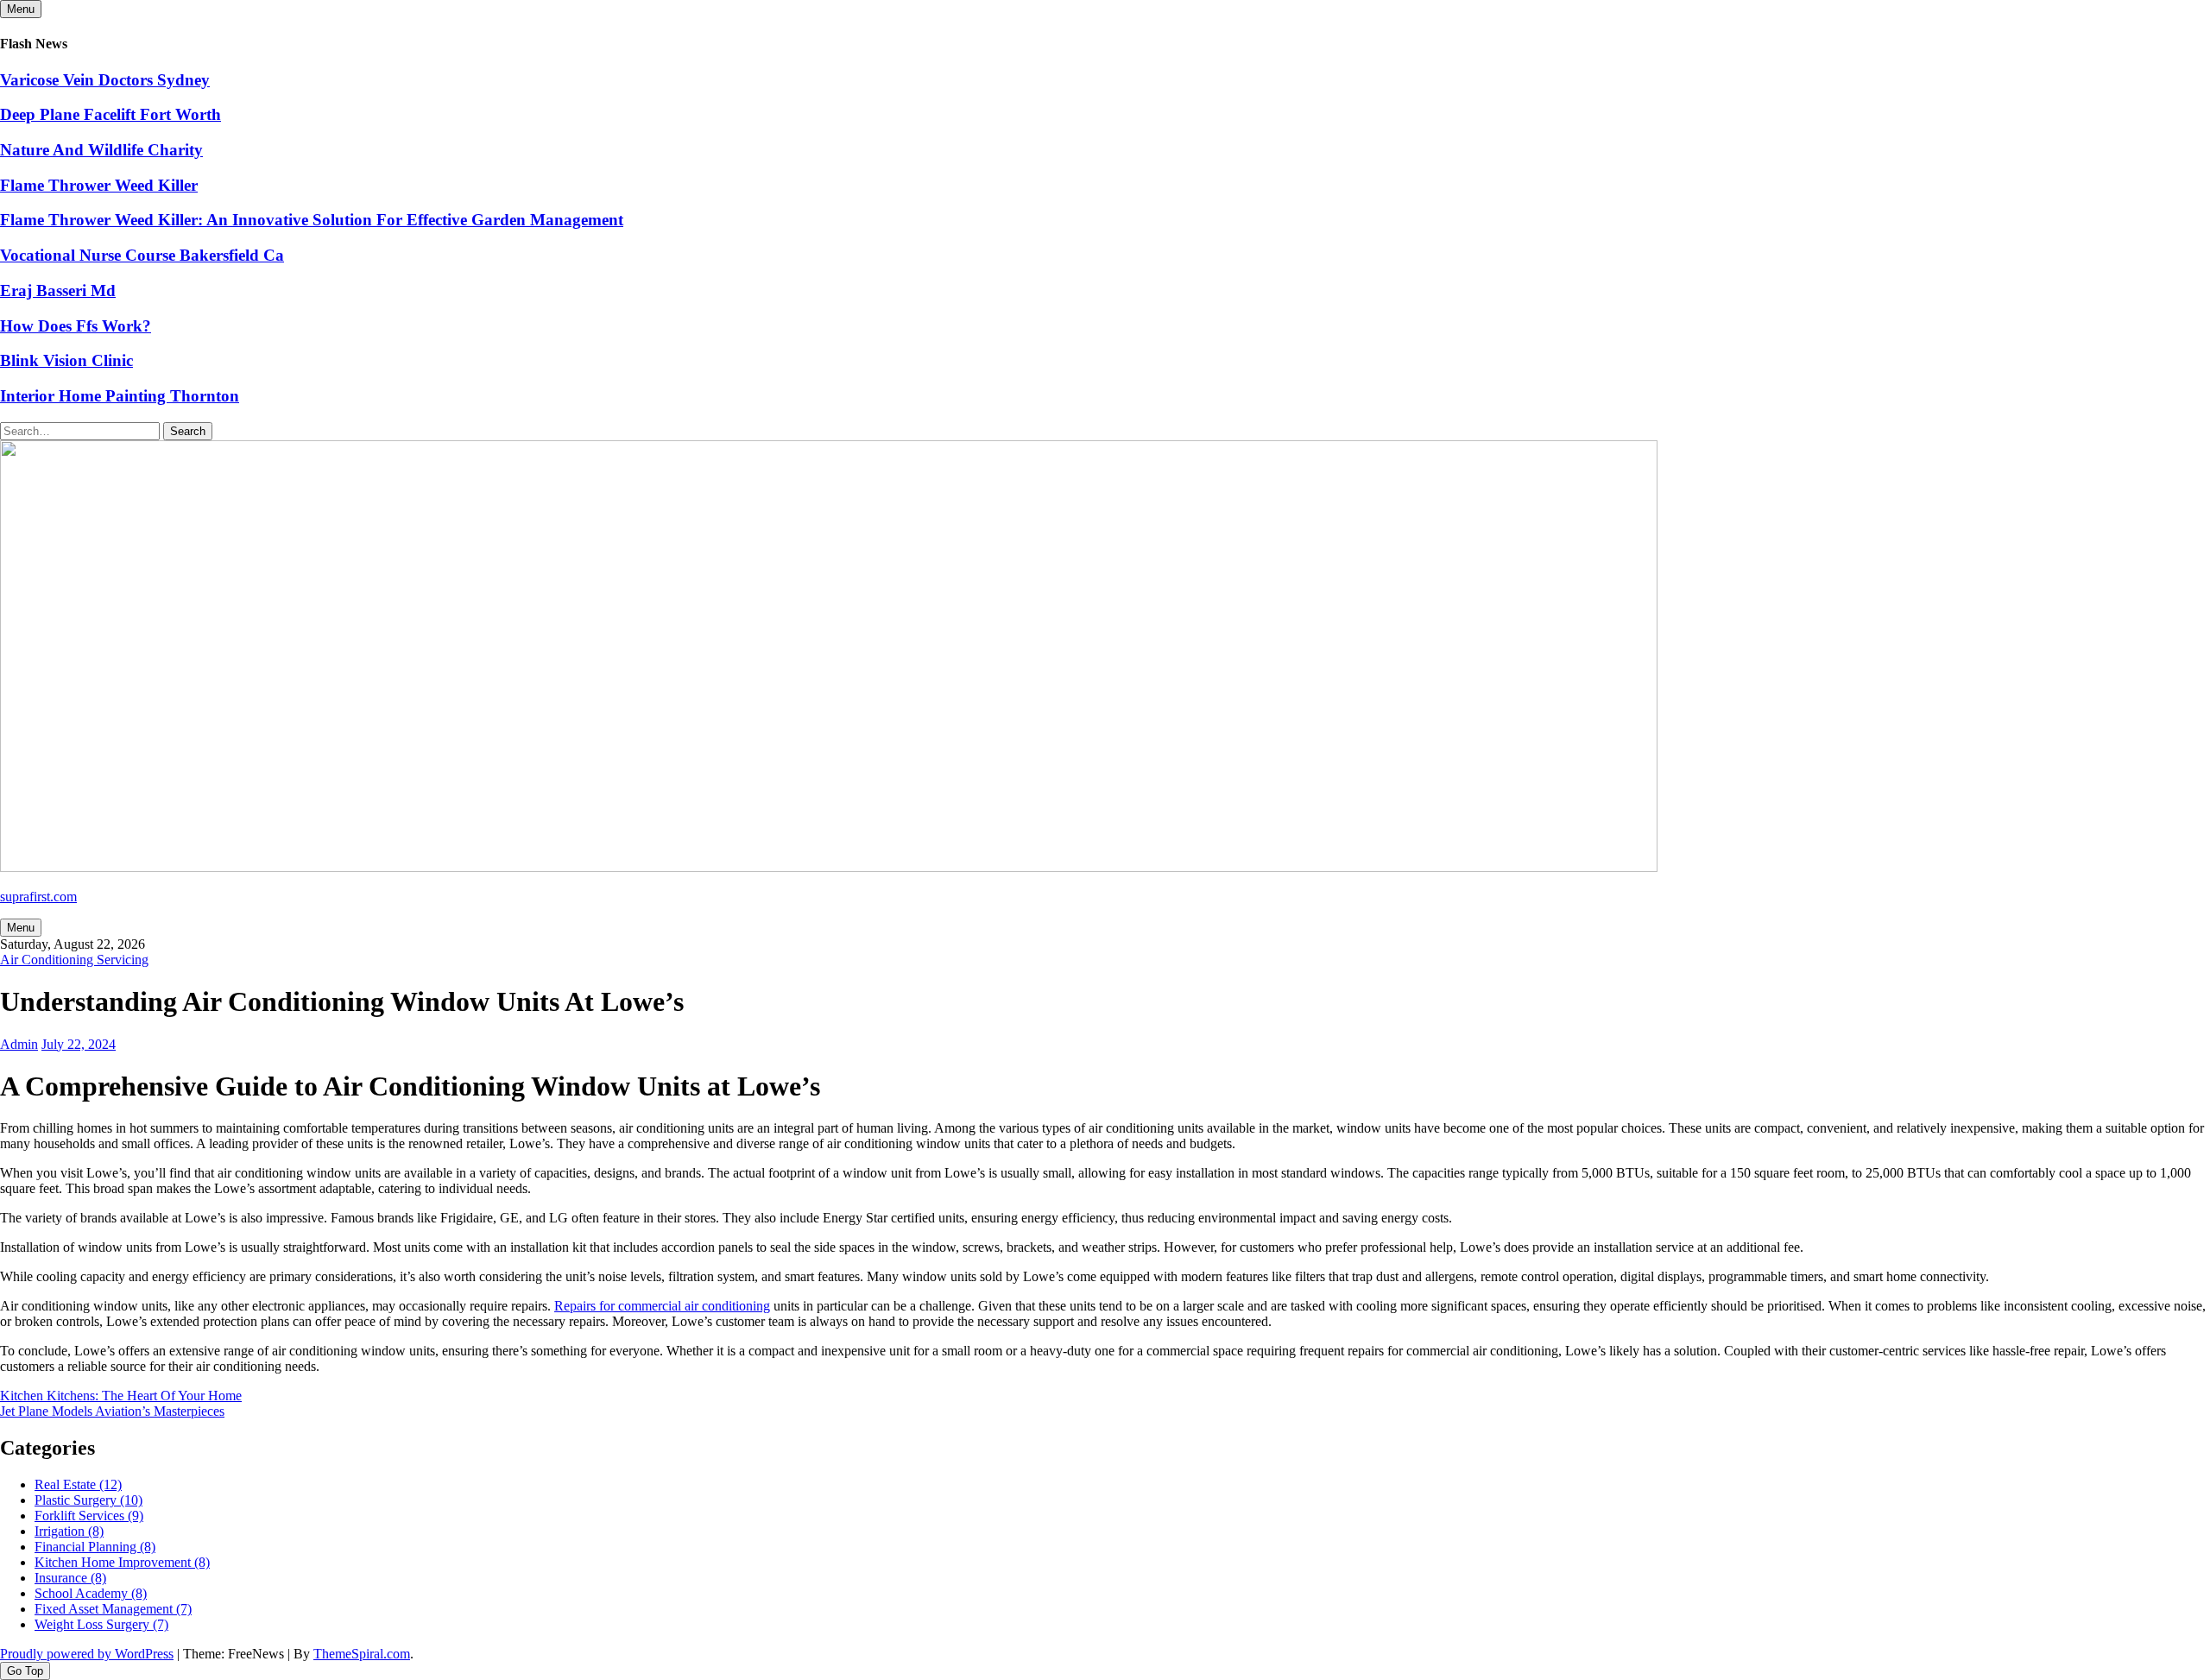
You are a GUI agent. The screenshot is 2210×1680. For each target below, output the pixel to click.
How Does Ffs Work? (76, 326)
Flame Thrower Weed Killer (99, 185)
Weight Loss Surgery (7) (101, 1624)
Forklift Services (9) (89, 1516)
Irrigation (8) (69, 1531)
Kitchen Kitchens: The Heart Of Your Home (121, 1396)
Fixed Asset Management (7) (113, 1609)
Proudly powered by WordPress (87, 1654)
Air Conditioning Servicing (74, 960)
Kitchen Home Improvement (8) (122, 1562)
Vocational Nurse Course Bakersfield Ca (142, 255)
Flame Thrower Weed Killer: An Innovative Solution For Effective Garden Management (312, 220)
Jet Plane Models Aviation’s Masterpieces (112, 1411)
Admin (19, 1044)
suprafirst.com (38, 897)
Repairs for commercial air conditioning (662, 1306)
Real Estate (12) (78, 1484)
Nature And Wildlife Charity (101, 150)
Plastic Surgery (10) (88, 1500)
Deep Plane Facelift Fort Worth (110, 114)
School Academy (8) (91, 1593)
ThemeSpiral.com (362, 1654)
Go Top (25, 1671)
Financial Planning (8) (95, 1547)
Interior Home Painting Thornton (120, 396)
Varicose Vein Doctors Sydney (105, 80)
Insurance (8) (70, 1578)
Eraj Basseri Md (58, 291)
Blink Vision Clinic (66, 360)
